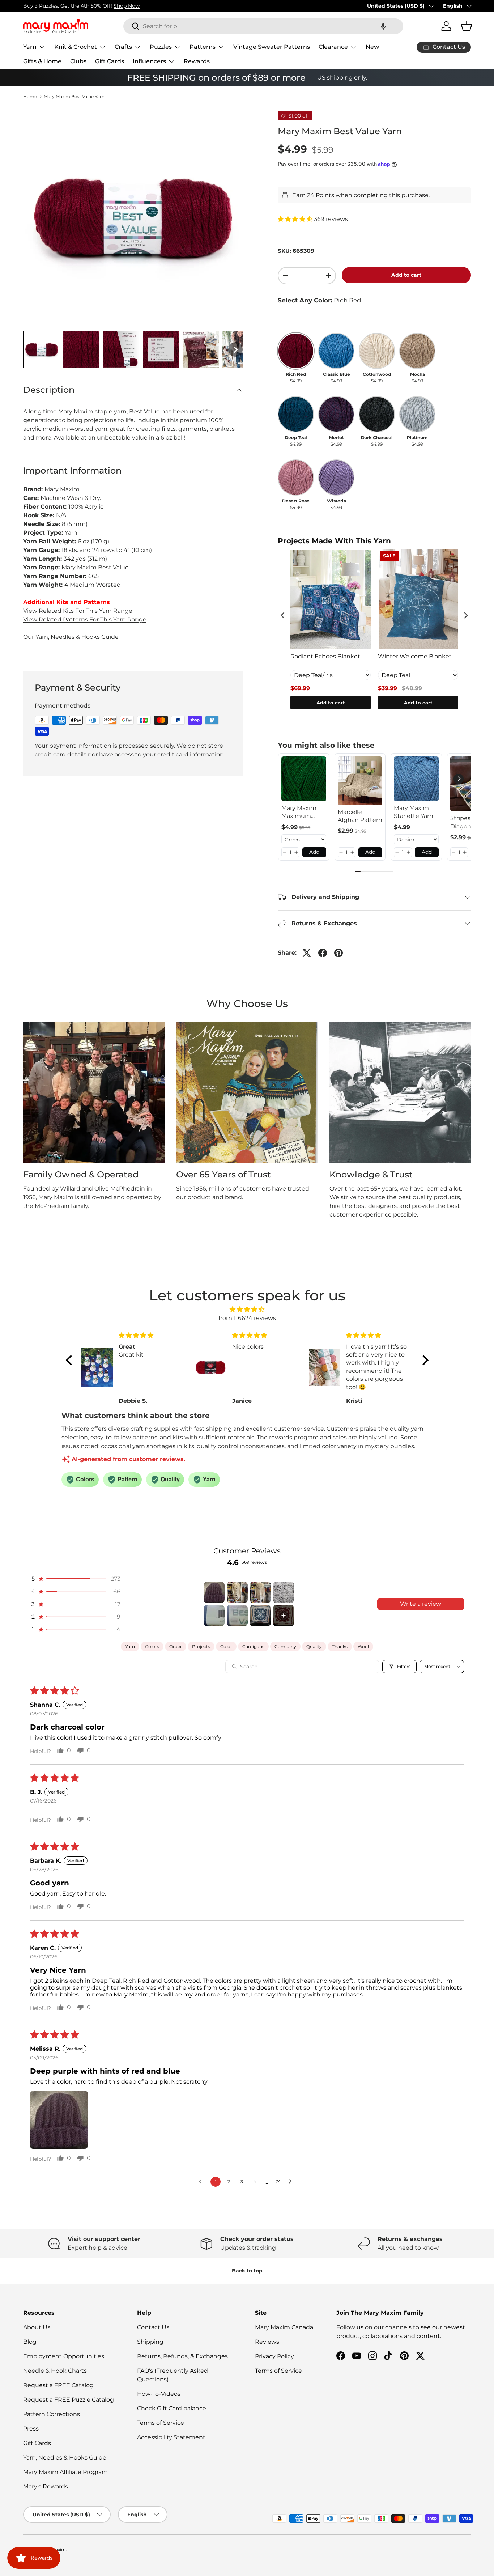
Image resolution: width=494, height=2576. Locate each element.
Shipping (150, 2342)
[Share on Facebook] (323, 953)
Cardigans (253, 1646)
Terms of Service (161, 2423)
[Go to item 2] (237, 1592)
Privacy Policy (274, 2356)
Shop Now (127, 6)
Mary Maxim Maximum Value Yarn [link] (299, 812)
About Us (37, 2327)
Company (285, 1646)
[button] (383, 26)
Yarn (30, 47)
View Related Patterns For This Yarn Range (85, 619)
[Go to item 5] (214, 1616)
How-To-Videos (159, 2394)
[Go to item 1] (214, 1592)
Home (30, 97)
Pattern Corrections (52, 2414)
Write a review (421, 1604)
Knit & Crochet (76, 47)
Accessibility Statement (171, 2437)
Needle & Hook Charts (55, 2371)
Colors (152, 1646)
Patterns (203, 47)
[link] (304, 779)
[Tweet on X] (307, 953)
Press (31, 2429)
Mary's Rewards (46, 2486)
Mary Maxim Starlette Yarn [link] (414, 812)
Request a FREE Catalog (58, 2385)
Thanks (340, 1646)
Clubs (78, 61)
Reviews (267, 2342)
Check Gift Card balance (172, 2408)
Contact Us (153, 2327)
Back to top (247, 2271)
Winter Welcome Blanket (415, 656)
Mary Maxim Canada (284, 2327)
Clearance (333, 47)
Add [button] (314, 852)
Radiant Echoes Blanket (325, 656)
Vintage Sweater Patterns (272, 47)
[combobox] (263, 26)
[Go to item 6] (237, 1616)
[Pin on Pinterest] (338, 953)
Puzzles (161, 47)
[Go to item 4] (284, 1592)
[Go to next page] (292, 2182)
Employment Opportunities (64, 2356)
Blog (30, 2342)
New (372, 47)
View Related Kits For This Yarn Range (78, 611)
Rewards (197, 61)
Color (226, 1646)
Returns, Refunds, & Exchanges (182, 2356)
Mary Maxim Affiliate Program (65, 2472)
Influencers (149, 61)
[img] (247, 1309)
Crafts (123, 47)
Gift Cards (110, 61)
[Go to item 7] (260, 1616)
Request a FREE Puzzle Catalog (69, 2400)
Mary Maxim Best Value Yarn (74, 97)
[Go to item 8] (284, 1616)
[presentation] (283, 616)
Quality (314, 1646)
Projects (201, 1646)
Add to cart (406, 275)
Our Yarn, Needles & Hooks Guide (71, 637)
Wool (363, 1646)
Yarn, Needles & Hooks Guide (65, 2458)
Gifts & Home (42, 61)
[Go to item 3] (260, 1592)
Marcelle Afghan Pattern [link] (360, 816)
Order (176, 1646)
